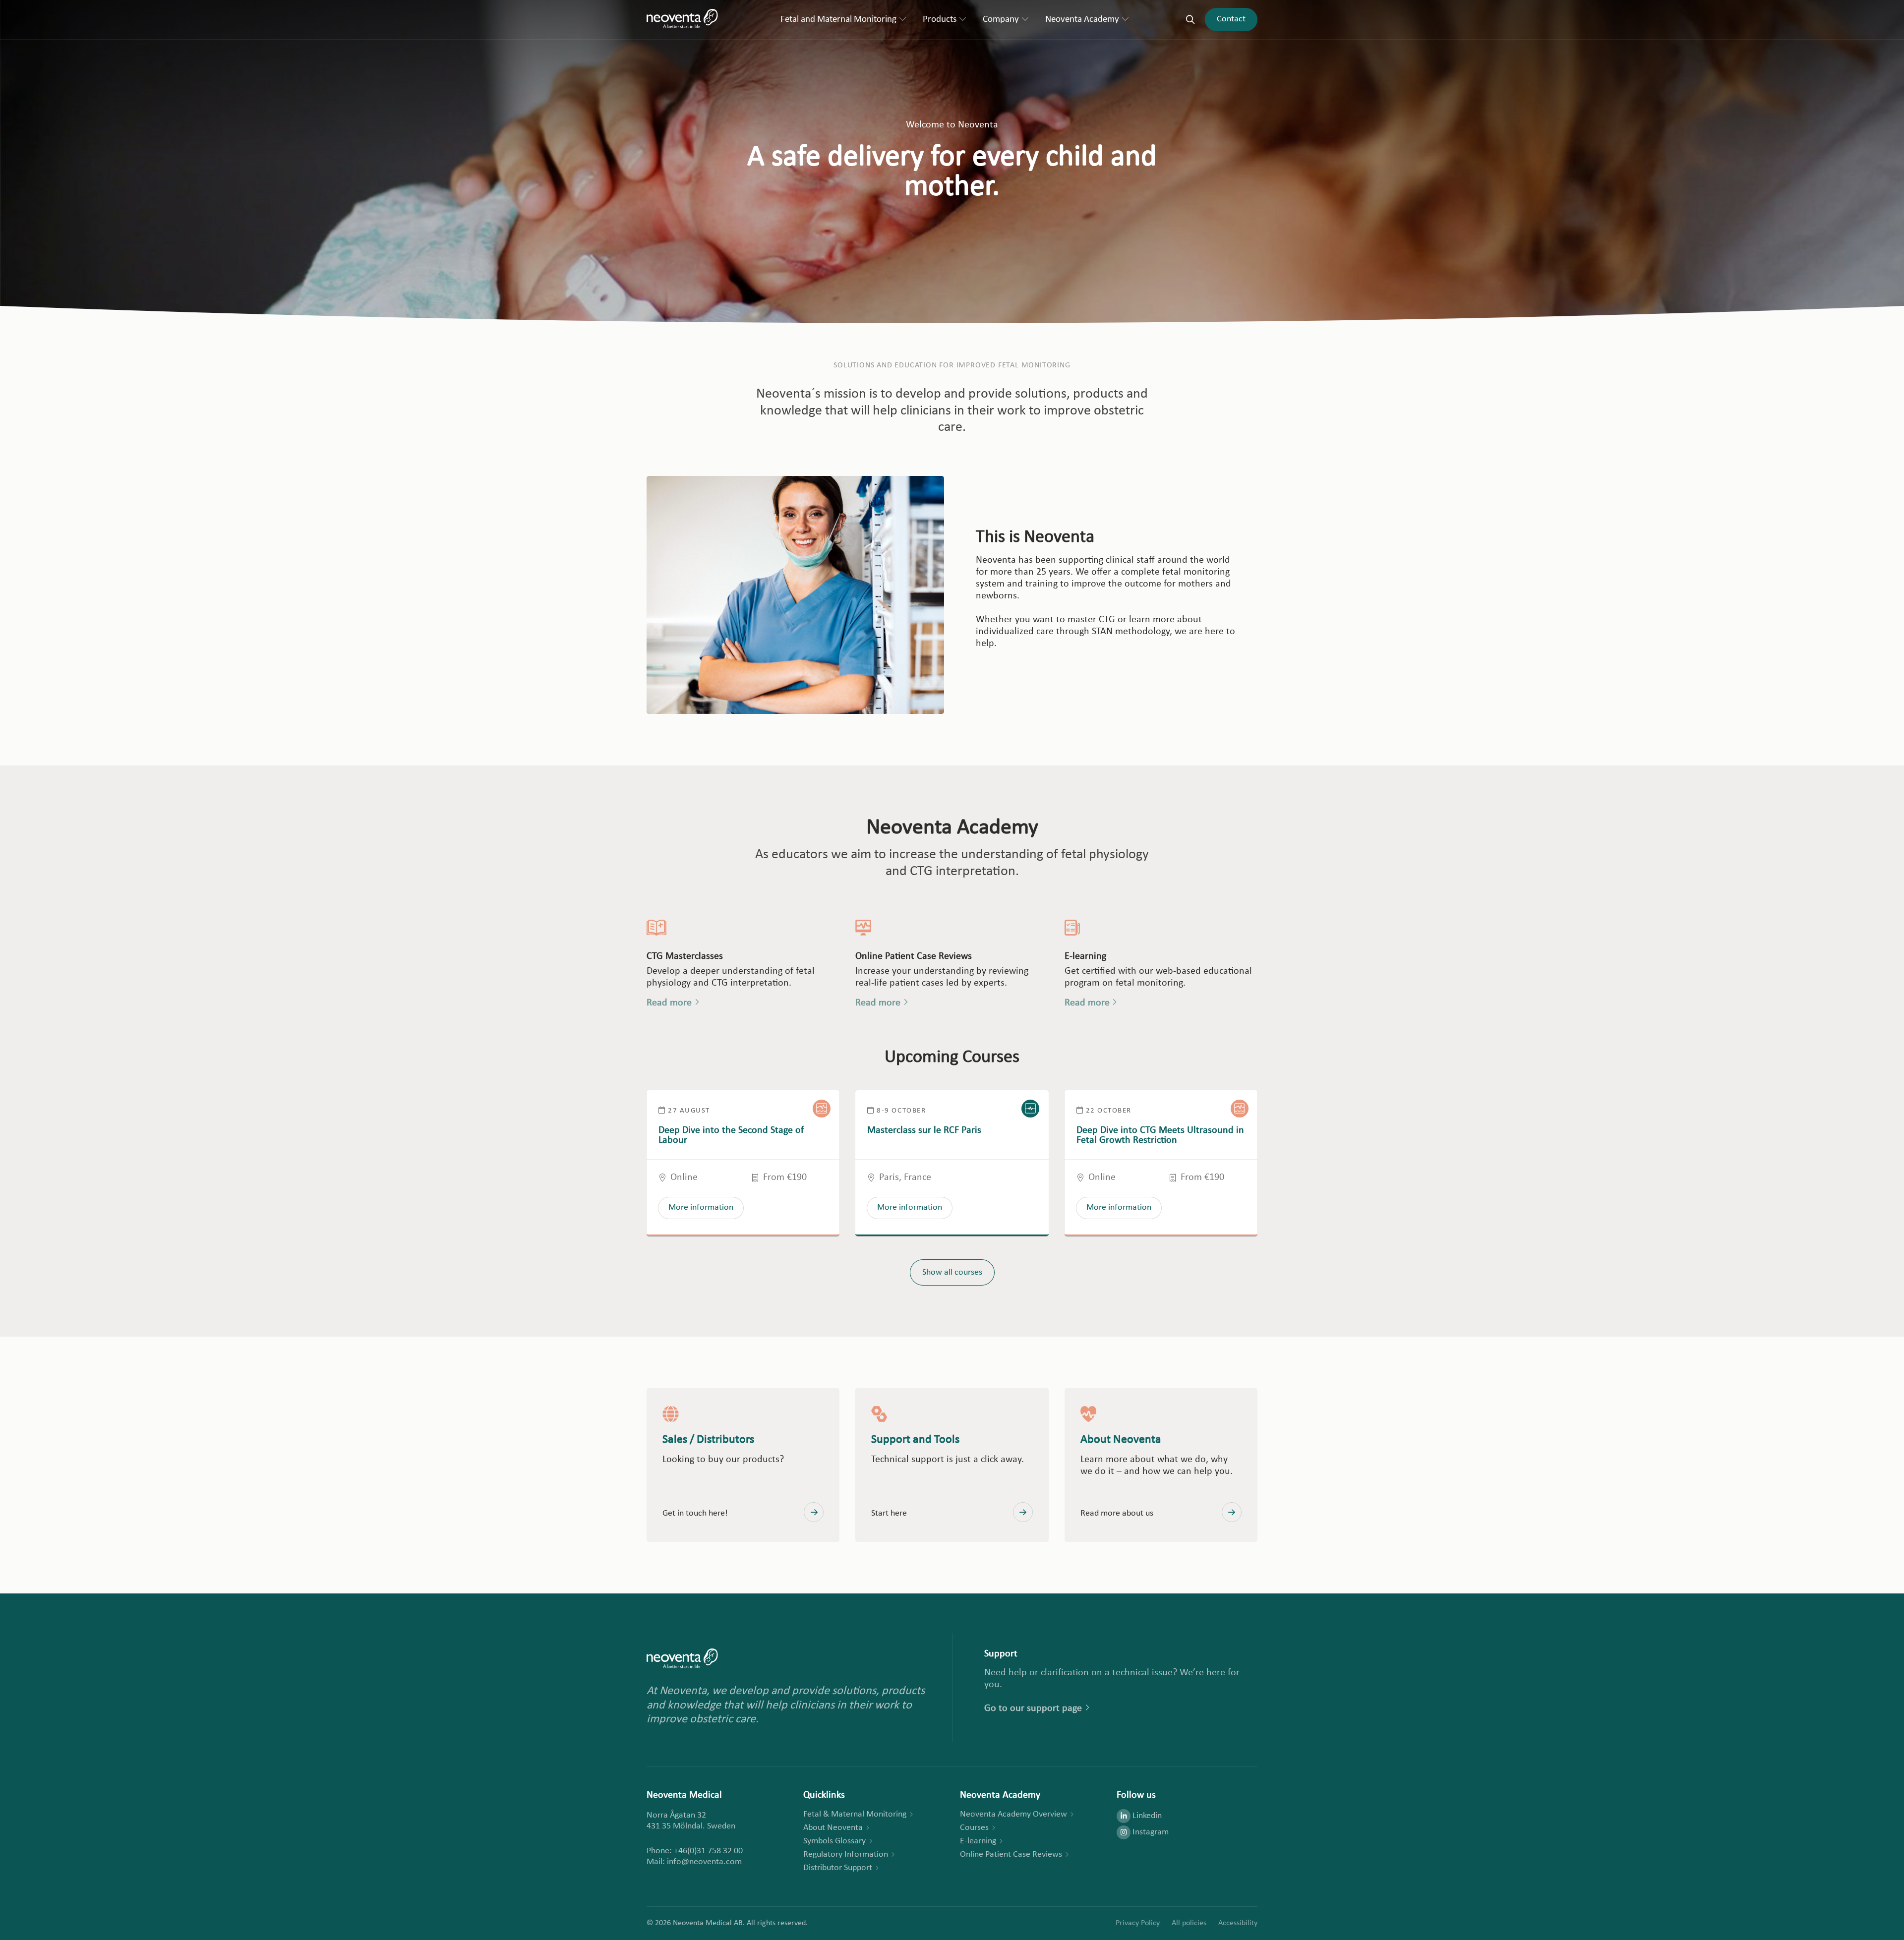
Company (1001, 20)
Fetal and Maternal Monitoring (838, 20)
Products (940, 20)
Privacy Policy (1138, 1923)
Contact (1231, 19)
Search (1190, 20)
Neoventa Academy (1082, 20)
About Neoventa (833, 1828)
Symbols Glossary (834, 1841)
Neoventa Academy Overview (1013, 1814)
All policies (1189, 1923)
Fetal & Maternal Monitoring (855, 1814)
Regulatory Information (846, 1854)
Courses (974, 1828)
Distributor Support (838, 1868)
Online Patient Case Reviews (1011, 1854)
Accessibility (1238, 1923)
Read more (669, 1003)
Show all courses (952, 1272)
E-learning (978, 1841)
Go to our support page (1033, 1708)
